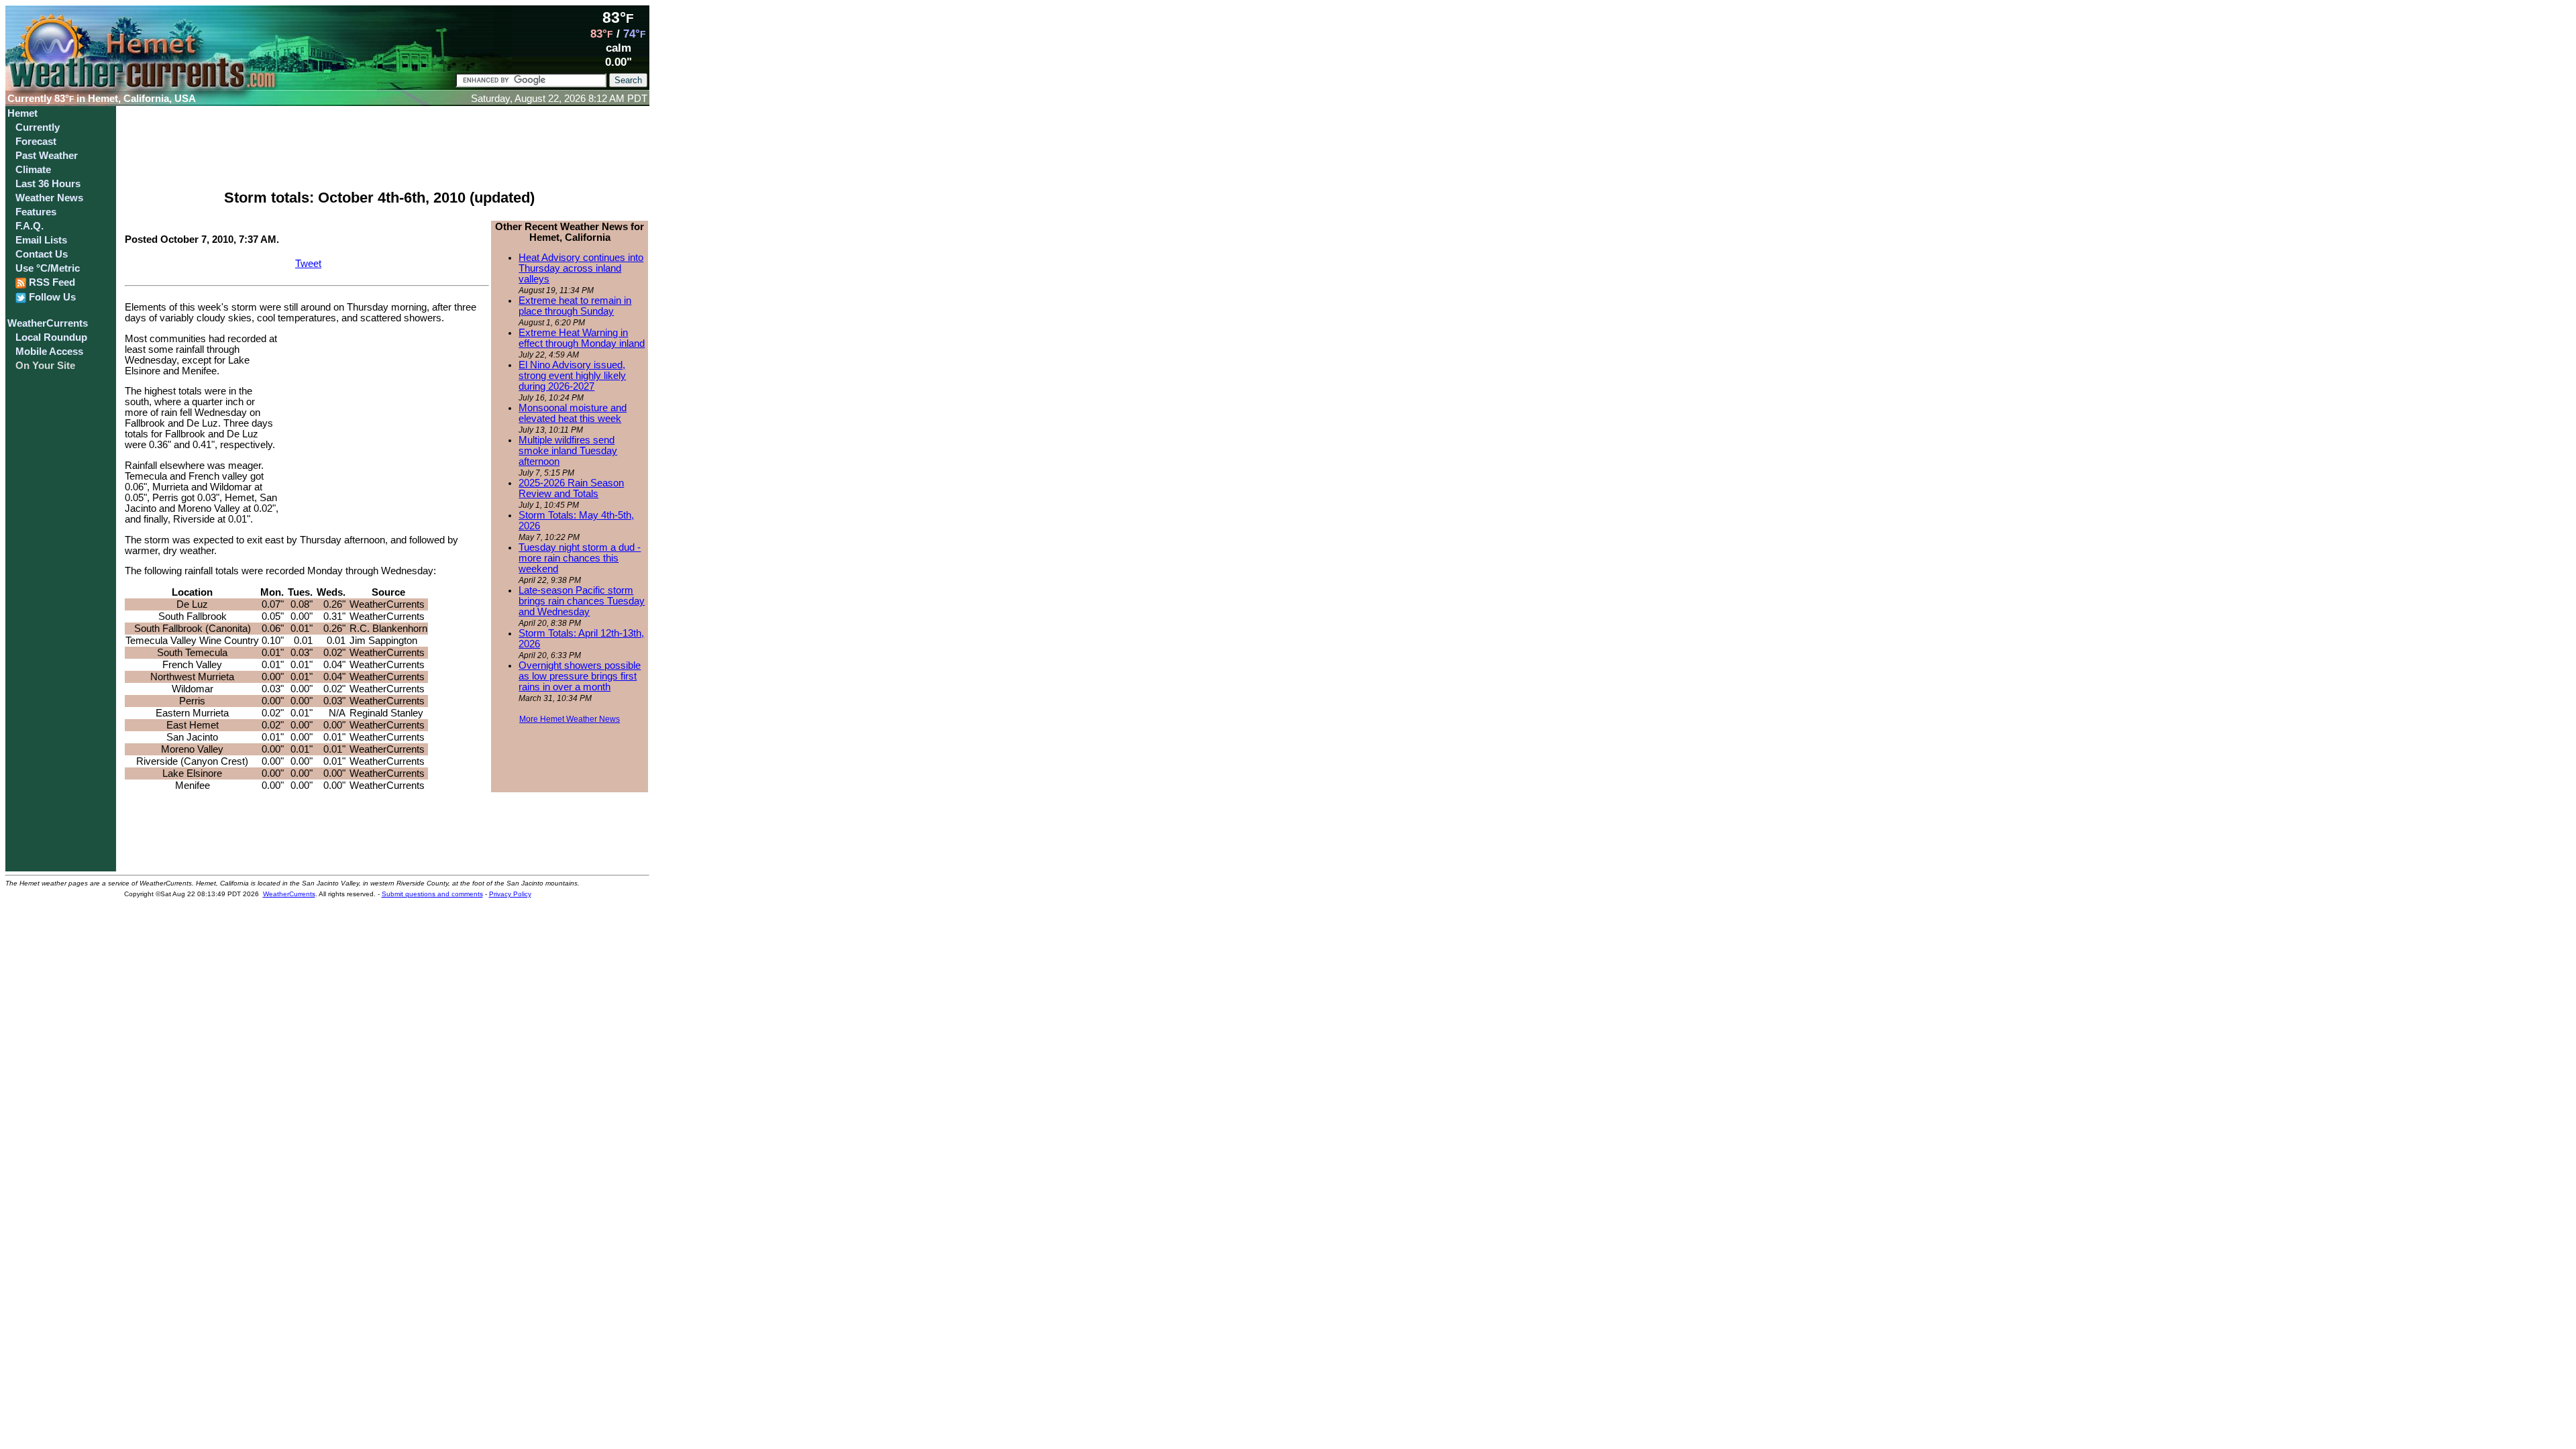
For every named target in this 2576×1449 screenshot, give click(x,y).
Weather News (49, 198)
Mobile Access (49, 352)
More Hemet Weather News (570, 719)
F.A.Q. (30, 226)
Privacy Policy (510, 894)
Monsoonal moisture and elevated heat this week (573, 413)
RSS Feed (51, 282)
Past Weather (47, 156)
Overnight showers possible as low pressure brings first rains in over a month (580, 676)
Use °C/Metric (48, 268)
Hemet (22, 113)
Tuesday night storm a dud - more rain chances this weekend (580, 558)
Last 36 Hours (48, 184)
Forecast (36, 142)
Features (36, 212)
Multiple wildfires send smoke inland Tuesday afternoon (568, 451)
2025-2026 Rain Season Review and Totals (571, 488)
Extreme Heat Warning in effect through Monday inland (582, 338)
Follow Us (51, 297)
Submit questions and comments (432, 894)
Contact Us (42, 254)
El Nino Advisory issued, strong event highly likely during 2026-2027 (572, 376)
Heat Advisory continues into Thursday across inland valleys (581, 268)
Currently (38, 127)
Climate (33, 170)
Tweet (308, 264)
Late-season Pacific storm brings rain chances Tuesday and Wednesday (582, 601)
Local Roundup (51, 337)
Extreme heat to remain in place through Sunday (575, 306)
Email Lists (41, 240)
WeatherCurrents (48, 323)
